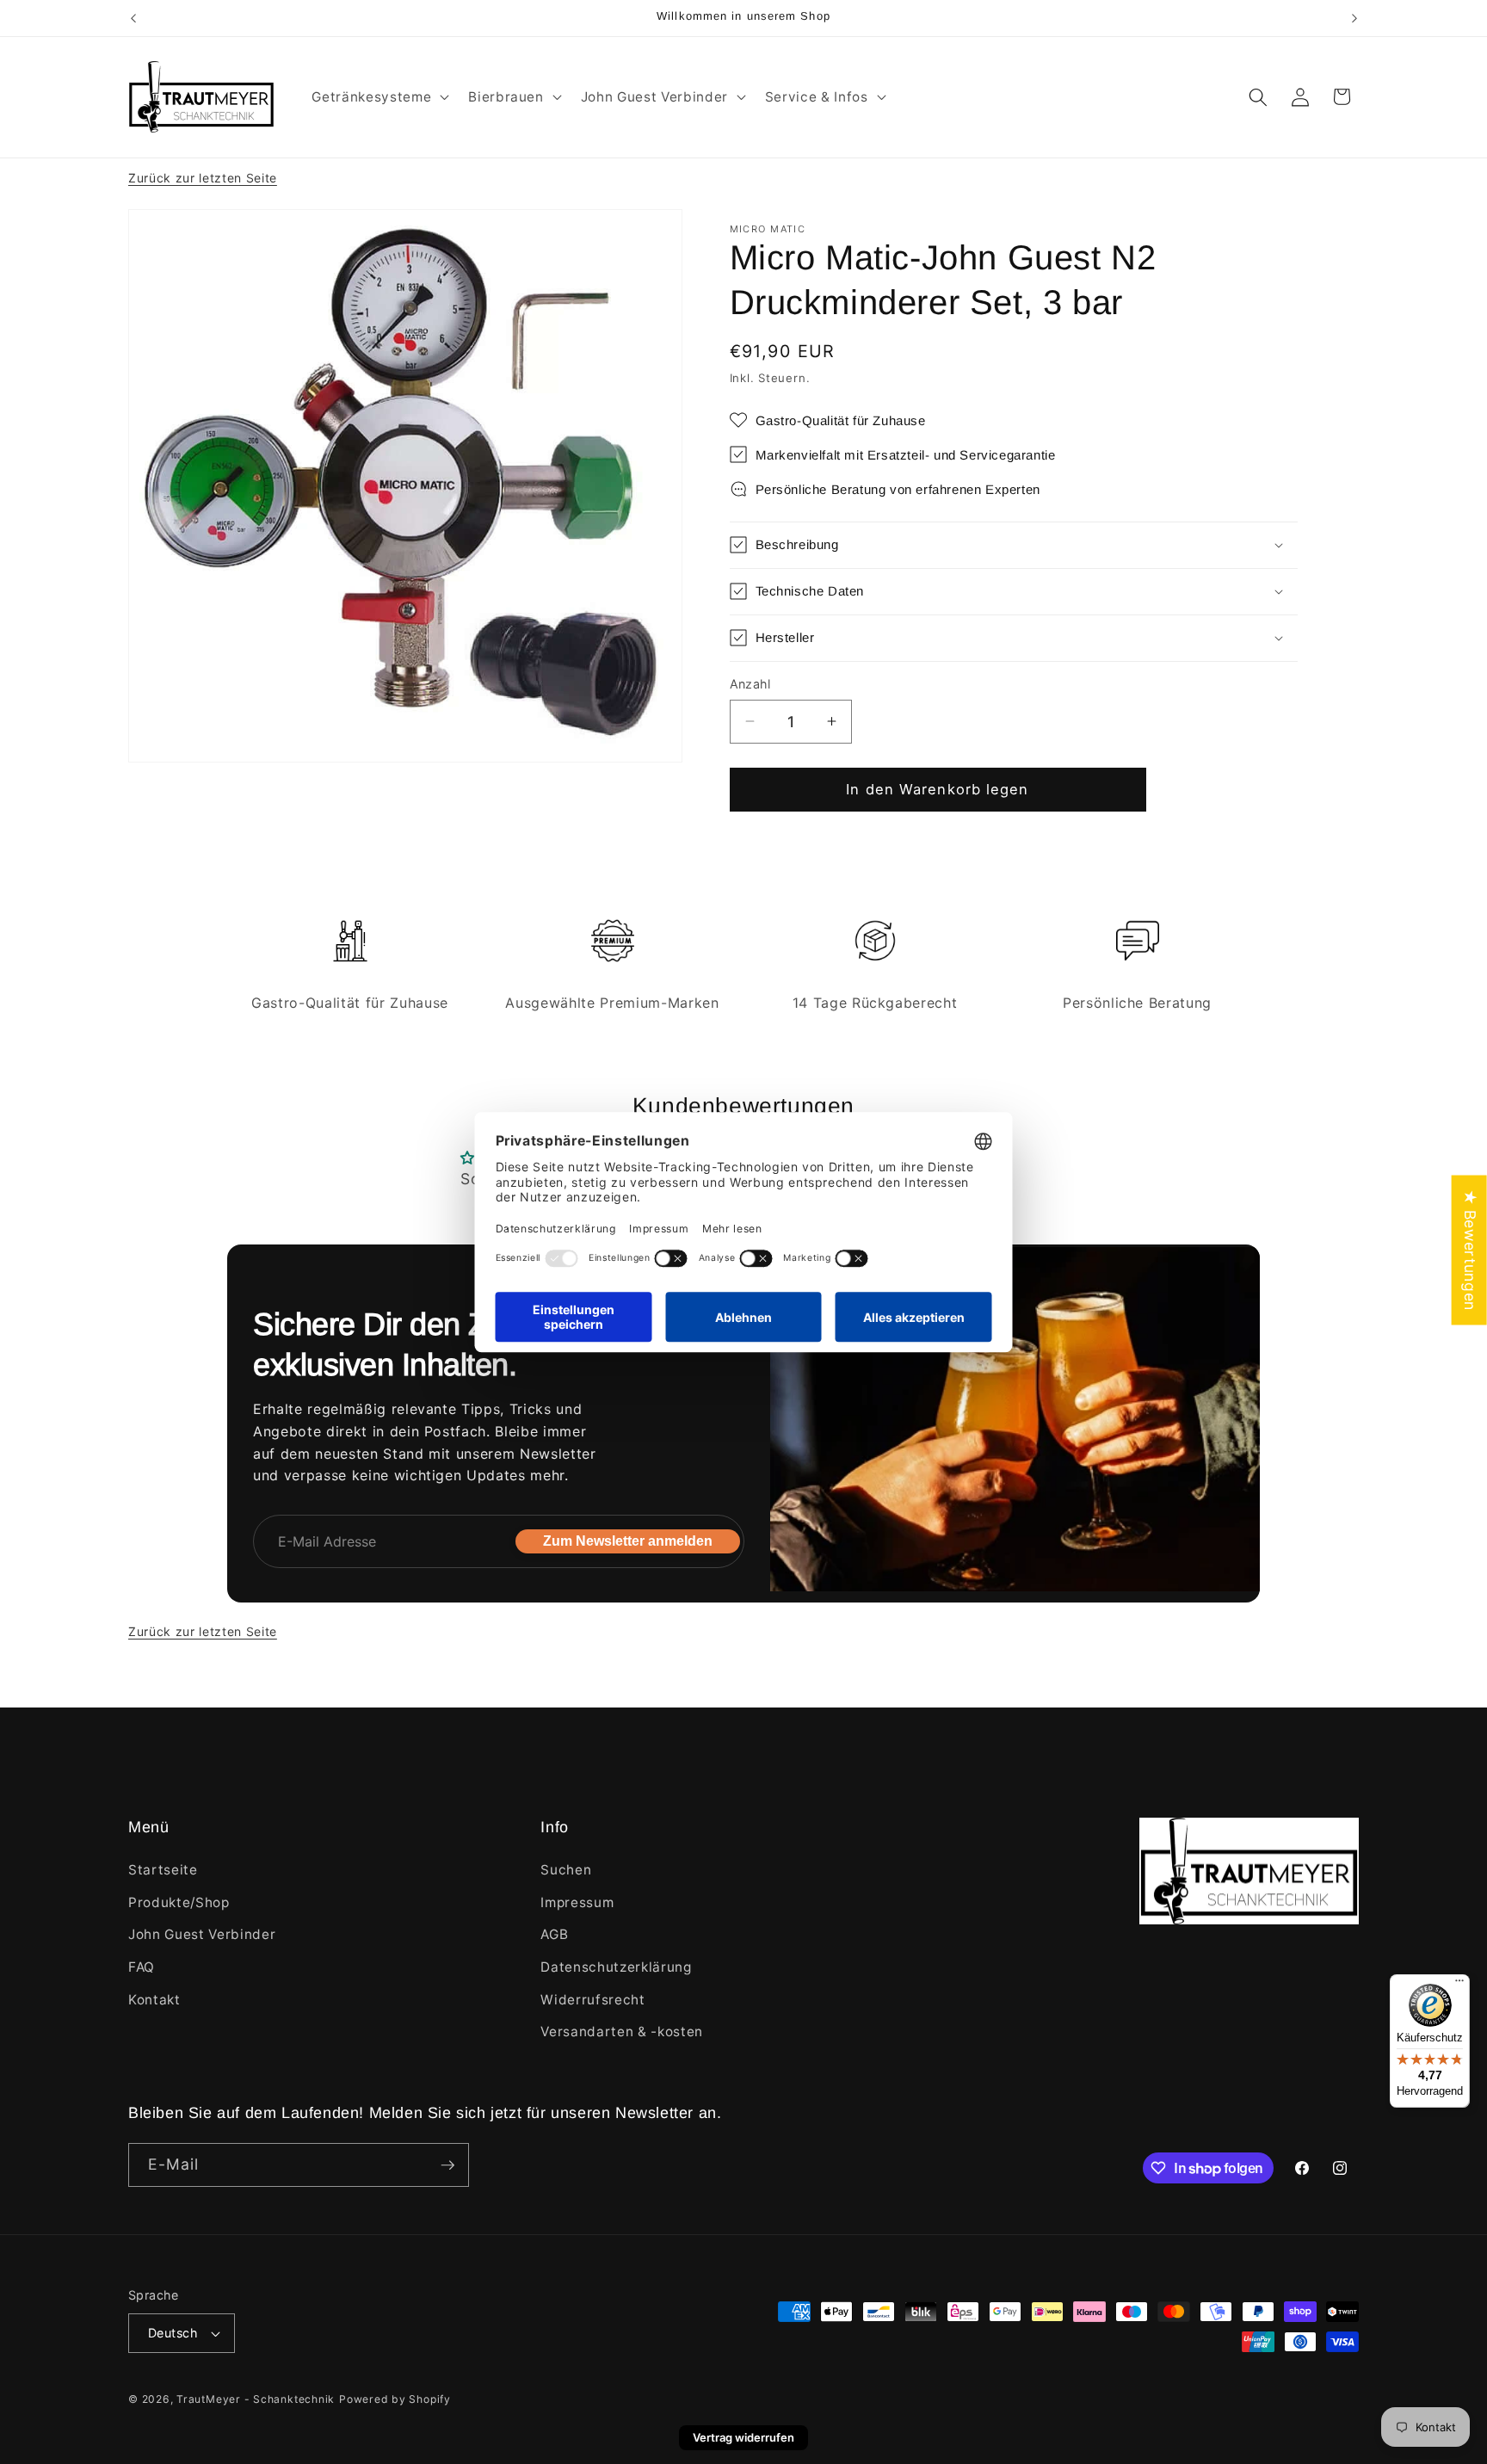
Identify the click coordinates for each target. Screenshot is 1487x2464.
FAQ (142, 1967)
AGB (554, 1934)
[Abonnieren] (447, 2165)
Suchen (566, 1870)
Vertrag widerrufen (743, 2437)
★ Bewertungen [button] (1470, 1250)
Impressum (577, 1902)
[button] (379, 97)
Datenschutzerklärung (616, 1967)
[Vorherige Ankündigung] (133, 18)
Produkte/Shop (179, 1902)
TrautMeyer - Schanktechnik (256, 2399)
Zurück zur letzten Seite (203, 178)
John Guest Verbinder (202, 1934)
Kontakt (154, 2000)
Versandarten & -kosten (622, 2032)
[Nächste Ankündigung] (1354, 18)
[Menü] (1459, 1985)
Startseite (163, 1870)
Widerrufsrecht (592, 2000)
